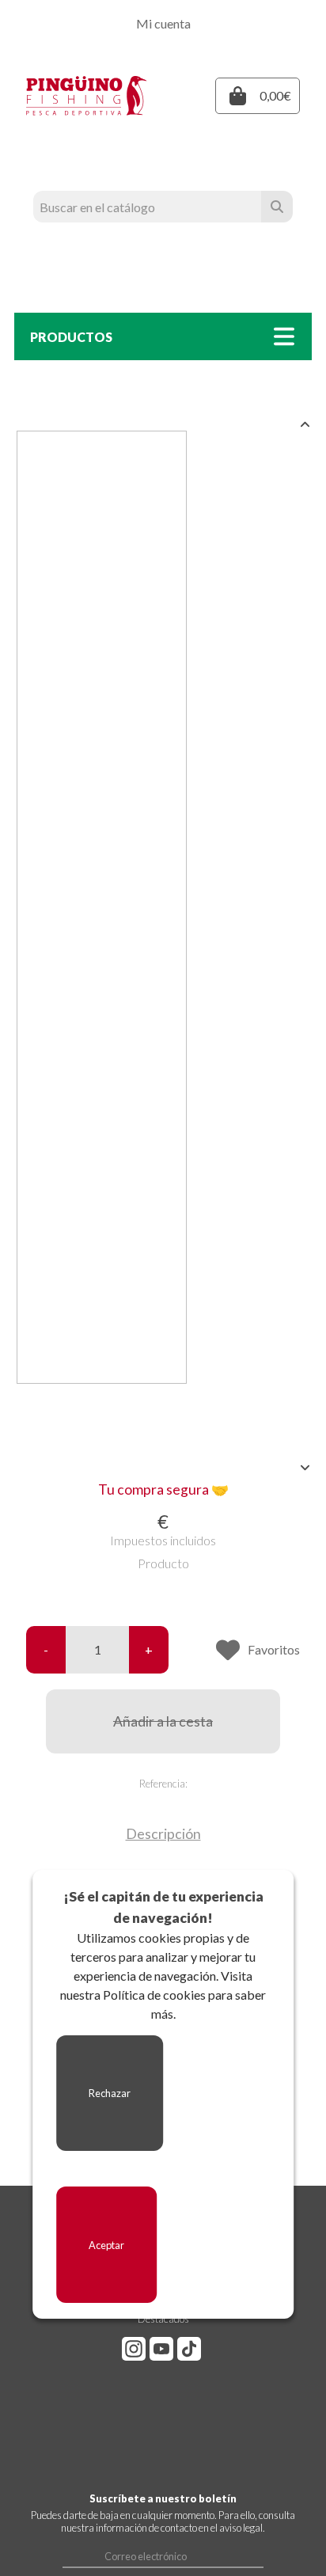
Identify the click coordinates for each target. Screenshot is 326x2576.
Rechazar (110, 2093)
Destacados (163, 2319)
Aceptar (106, 2245)
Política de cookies (154, 1995)
